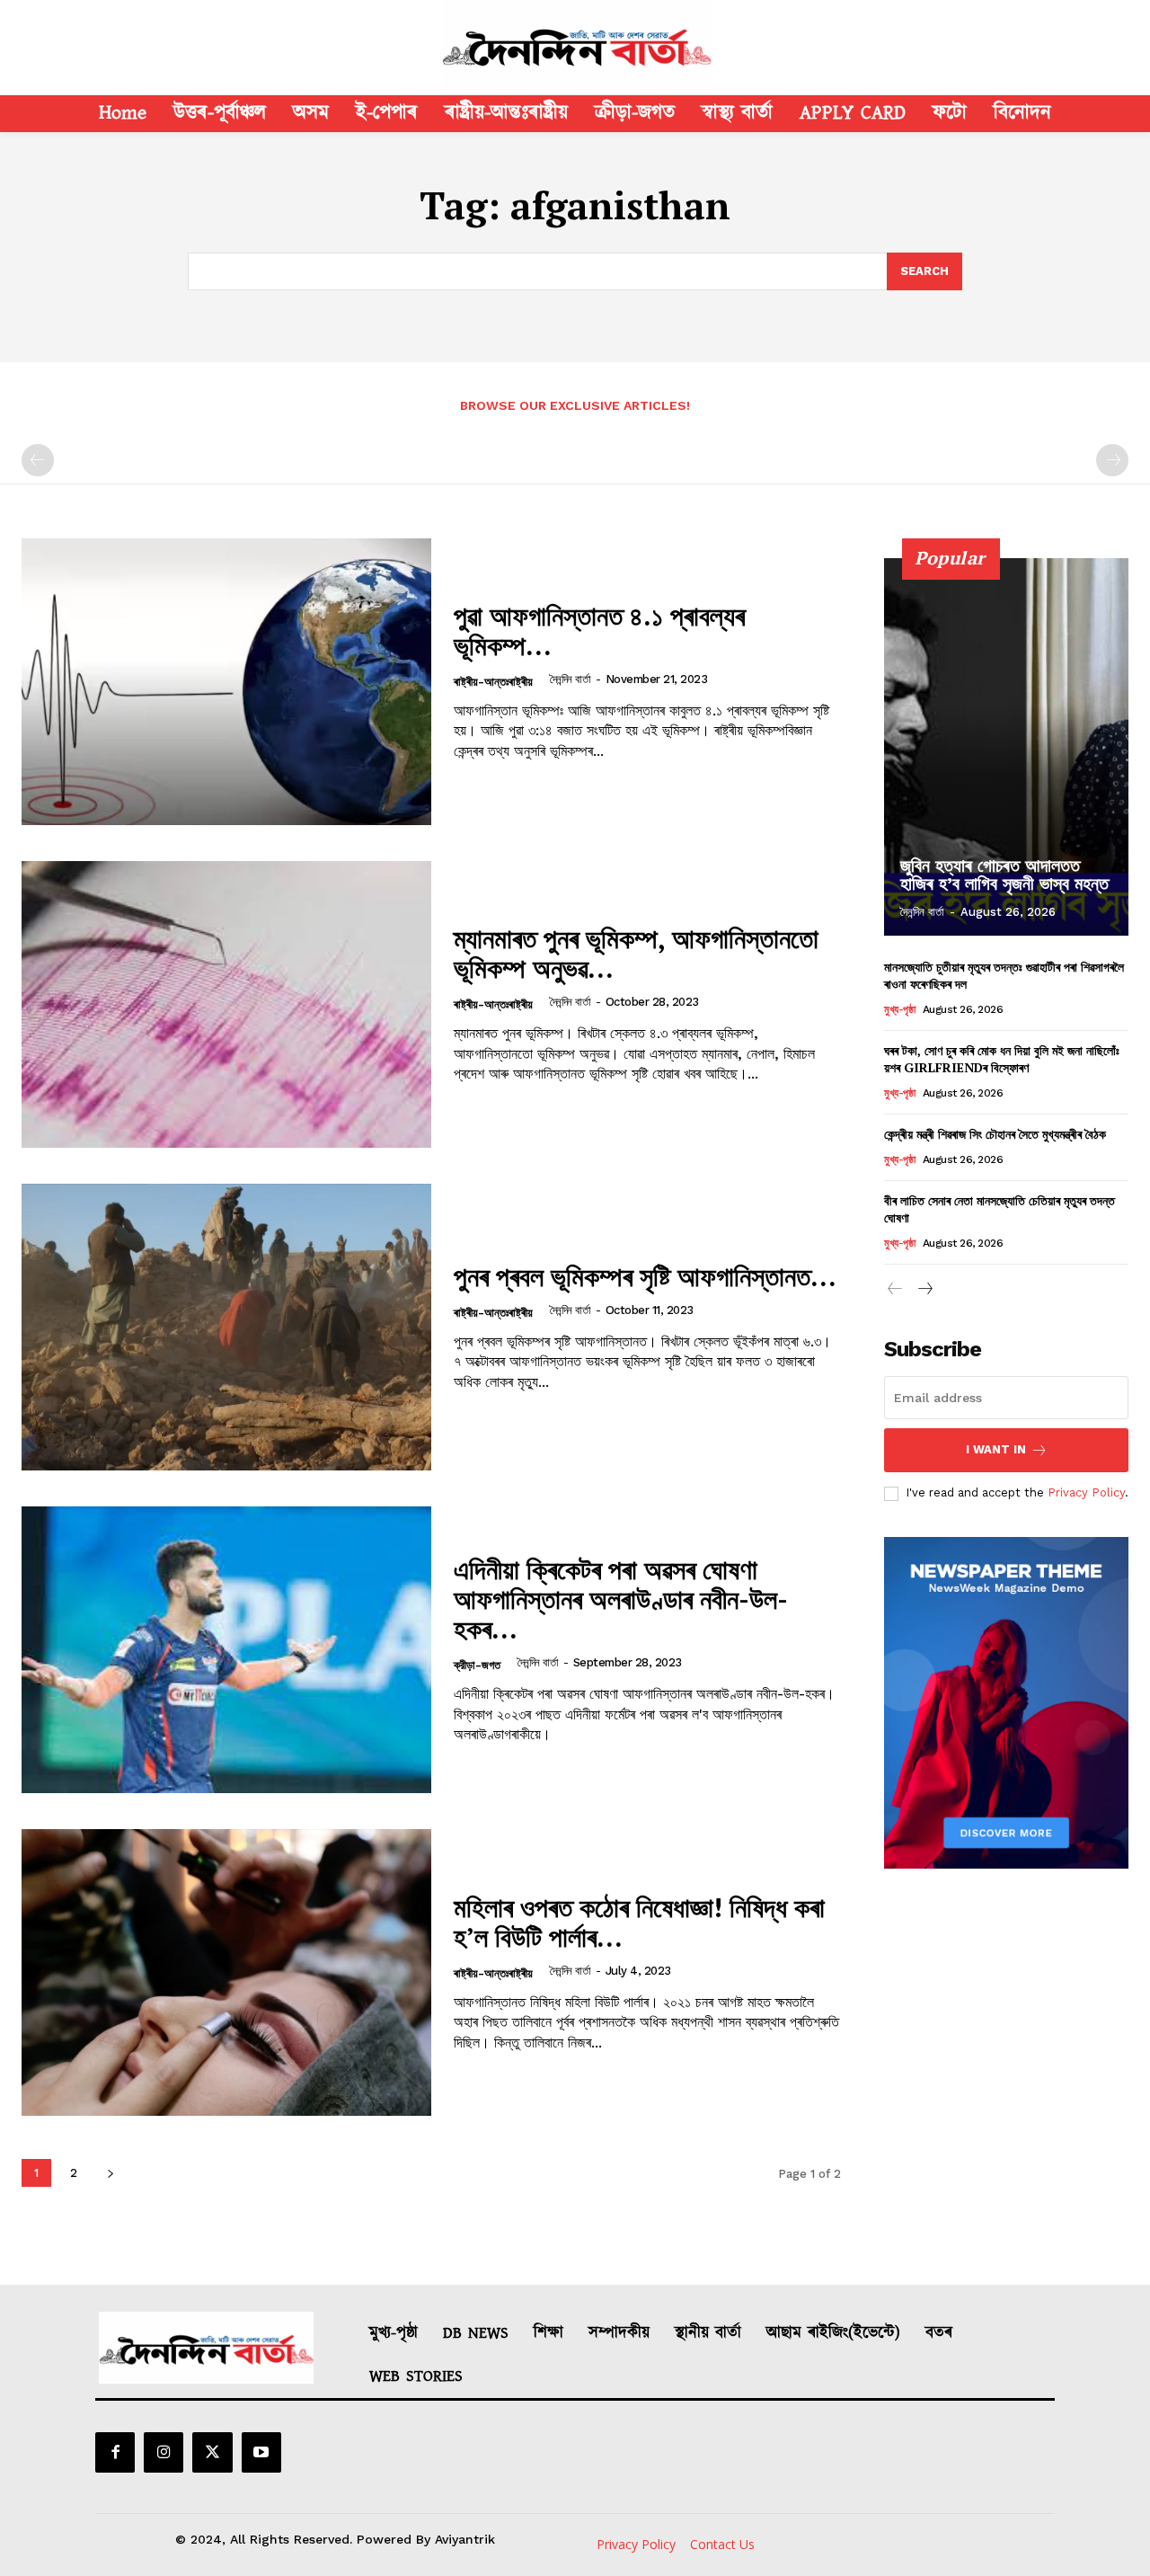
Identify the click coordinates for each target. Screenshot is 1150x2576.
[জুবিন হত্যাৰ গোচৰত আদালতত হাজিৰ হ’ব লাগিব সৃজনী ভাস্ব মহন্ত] (1006, 747)
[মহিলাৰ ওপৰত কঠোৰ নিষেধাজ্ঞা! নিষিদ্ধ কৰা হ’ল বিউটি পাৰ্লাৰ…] (226, 1972)
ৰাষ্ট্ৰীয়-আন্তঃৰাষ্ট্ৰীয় (493, 682)
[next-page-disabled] (1112, 460)
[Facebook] (115, 2452)
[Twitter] (212, 2452)
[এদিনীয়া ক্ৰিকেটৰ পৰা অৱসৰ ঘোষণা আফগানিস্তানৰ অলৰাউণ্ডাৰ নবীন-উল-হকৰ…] (226, 1650)
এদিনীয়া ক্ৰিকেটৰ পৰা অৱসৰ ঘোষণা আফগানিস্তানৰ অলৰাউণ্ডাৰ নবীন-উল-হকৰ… (621, 1599)
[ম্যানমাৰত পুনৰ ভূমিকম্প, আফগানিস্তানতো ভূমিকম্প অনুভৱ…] (226, 1004)
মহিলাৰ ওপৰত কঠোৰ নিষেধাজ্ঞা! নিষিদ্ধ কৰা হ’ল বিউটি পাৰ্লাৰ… (639, 1922)
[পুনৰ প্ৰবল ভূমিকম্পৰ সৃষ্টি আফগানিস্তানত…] (226, 1327)
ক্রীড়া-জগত (477, 1665)
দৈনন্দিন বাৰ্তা (571, 679)
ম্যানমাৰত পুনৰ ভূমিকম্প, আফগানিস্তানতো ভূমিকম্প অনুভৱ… (636, 953)
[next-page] (110, 2173)
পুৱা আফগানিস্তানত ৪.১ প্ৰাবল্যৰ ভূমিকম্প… (599, 631)
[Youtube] (261, 2452)
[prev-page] (38, 460)
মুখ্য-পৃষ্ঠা (899, 1009)
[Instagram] (164, 2452)
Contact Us (722, 2544)
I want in (996, 1449)
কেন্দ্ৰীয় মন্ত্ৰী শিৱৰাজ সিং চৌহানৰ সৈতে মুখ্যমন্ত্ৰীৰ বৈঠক (995, 1134)
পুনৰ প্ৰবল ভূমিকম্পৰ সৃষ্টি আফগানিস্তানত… (645, 1276)
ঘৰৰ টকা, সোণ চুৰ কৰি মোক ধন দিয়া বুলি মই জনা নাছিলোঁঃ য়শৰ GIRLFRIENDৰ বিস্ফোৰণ (1002, 1059)
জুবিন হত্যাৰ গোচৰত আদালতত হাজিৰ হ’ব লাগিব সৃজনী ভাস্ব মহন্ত (1004, 875)
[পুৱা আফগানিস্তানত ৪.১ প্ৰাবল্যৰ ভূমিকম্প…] (226, 682)
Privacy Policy (1086, 1492)
